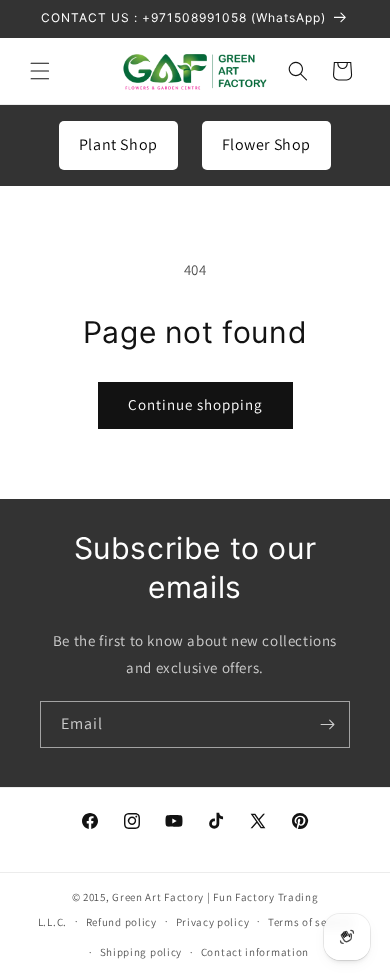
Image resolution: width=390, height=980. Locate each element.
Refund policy (121, 922)
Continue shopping (195, 404)
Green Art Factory (158, 897)
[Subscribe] (327, 724)
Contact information (255, 952)
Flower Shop (267, 144)
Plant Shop (118, 144)
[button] (40, 71)
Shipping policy (141, 952)
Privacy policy (213, 922)
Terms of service (310, 922)
